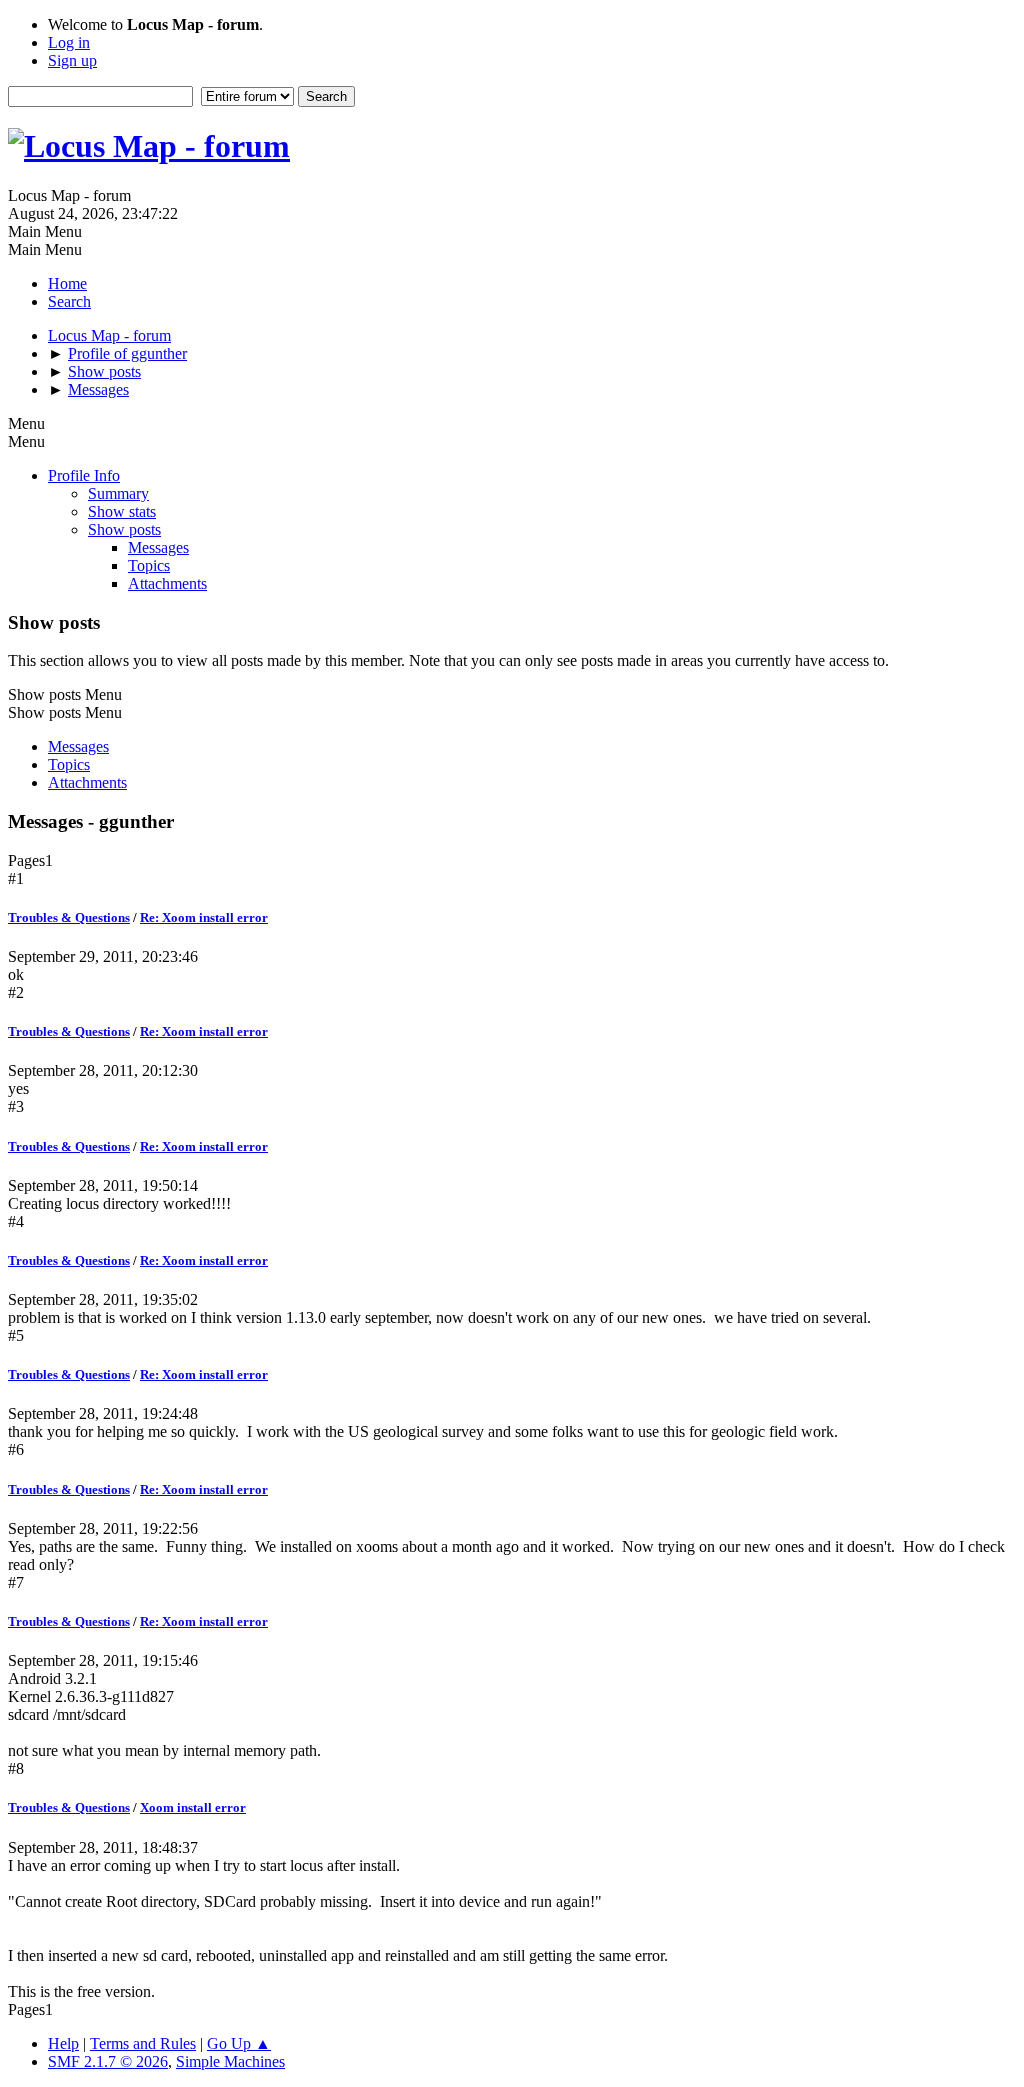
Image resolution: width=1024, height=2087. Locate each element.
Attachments (167, 583)
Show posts (124, 529)
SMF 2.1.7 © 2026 (108, 2061)
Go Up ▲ (239, 2043)
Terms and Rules (143, 2043)
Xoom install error (193, 1807)
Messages (158, 547)
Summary (118, 493)
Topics (149, 565)
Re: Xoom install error (204, 917)
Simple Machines (230, 2061)
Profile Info (84, 475)
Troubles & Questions (69, 917)
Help (63, 2043)
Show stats (122, 511)
